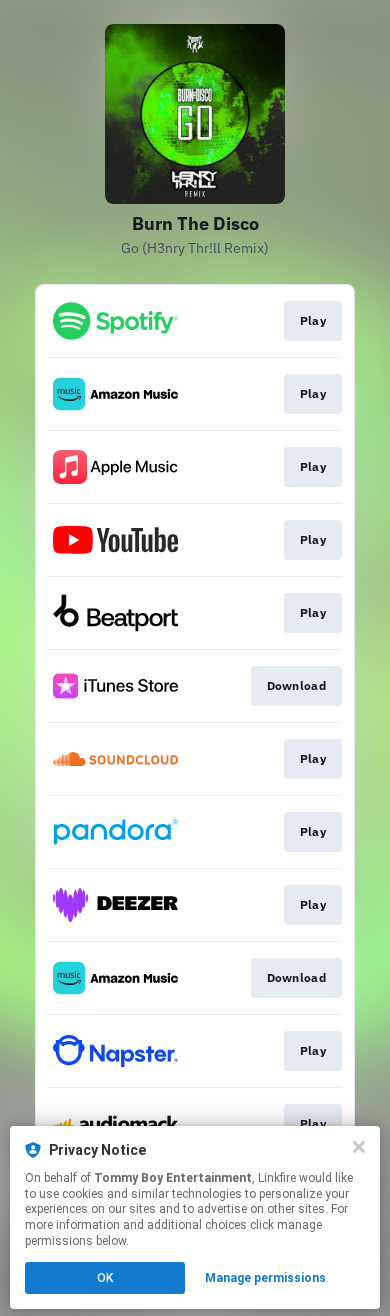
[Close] (359, 1147)
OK (105, 1278)
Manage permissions (265, 1278)
